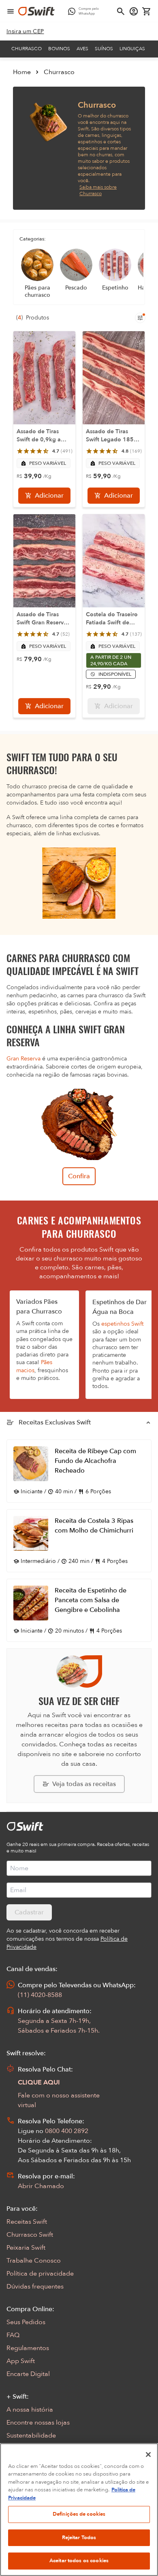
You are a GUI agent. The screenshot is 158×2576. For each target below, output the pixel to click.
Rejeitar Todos (79, 2538)
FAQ (13, 2335)
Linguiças (132, 49)
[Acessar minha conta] (134, 11)
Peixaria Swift (26, 2248)
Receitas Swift (27, 2222)
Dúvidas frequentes (35, 2286)
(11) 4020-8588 (40, 1995)
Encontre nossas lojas (38, 2423)
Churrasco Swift (30, 2235)
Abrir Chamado (41, 2186)
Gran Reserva (23, 1059)
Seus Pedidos (26, 2322)
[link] (25, 32)
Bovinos (59, 49)
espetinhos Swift (122, 1324)
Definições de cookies (79, 2514)
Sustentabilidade (31, 2435)
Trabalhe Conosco (34, 2261)
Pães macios (34, 1366)
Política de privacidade (40, 2274)
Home (22, 72)
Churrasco (27, 49)
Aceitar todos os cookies (79, 2561)
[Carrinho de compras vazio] (147, 11)
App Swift (21, 2361)
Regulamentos (28, 2348)
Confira (79, 1176)
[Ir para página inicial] (36, 11)
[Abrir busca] (121, 11)
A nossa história (30, 2410)
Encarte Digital (28, 2374)
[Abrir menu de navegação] (11, 11)
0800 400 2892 (67, 2131)
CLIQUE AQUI (39, 2082)
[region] (79, 2510)
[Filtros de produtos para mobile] (140, 318)
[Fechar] (148, 2455)
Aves (82, 49)
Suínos (104, 49)
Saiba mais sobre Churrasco (98, 190)
